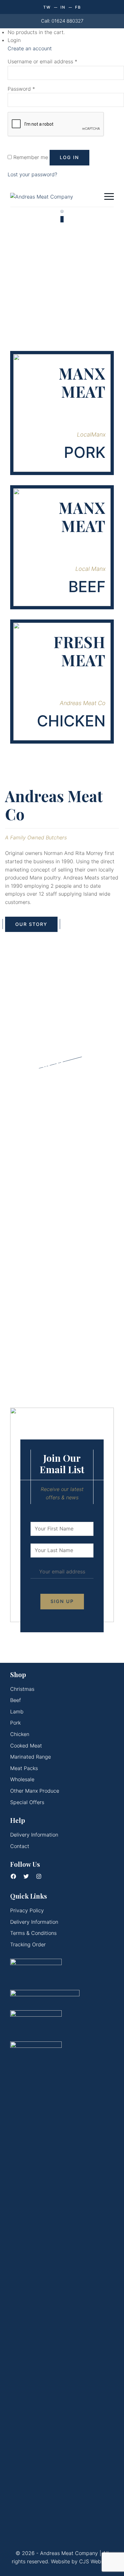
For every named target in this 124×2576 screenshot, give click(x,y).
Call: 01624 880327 (62, 21)
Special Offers (27, 1802)
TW (47, 7)
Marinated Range (31, 1757)
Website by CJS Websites (82, 2561)
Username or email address (42, 61)
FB (78, 7)
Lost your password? (32, 174)
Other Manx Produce (35, 1791)
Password (21, 89)
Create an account (30, 48)
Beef (16, 1700)
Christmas (22, 1689)
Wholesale (22, 1779)
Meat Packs (24, 1768)
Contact (20, 1846)
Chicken (20, 1734)
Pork (15, 1723)
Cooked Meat (26, 1746)
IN (63, 7)
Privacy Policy (27, 1910)
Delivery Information (34, 1835)
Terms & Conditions (33, 1933)
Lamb (17, 1711)
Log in (69, 157)
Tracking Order (28, 1944)
